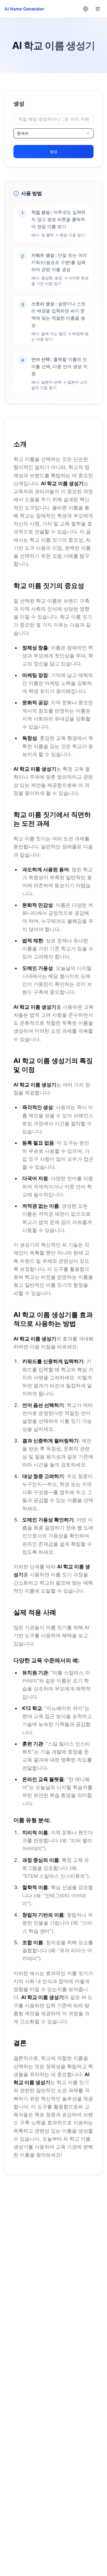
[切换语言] (86, 9)
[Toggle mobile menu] (98, 9)
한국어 (23, 133)
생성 (54, 151)
